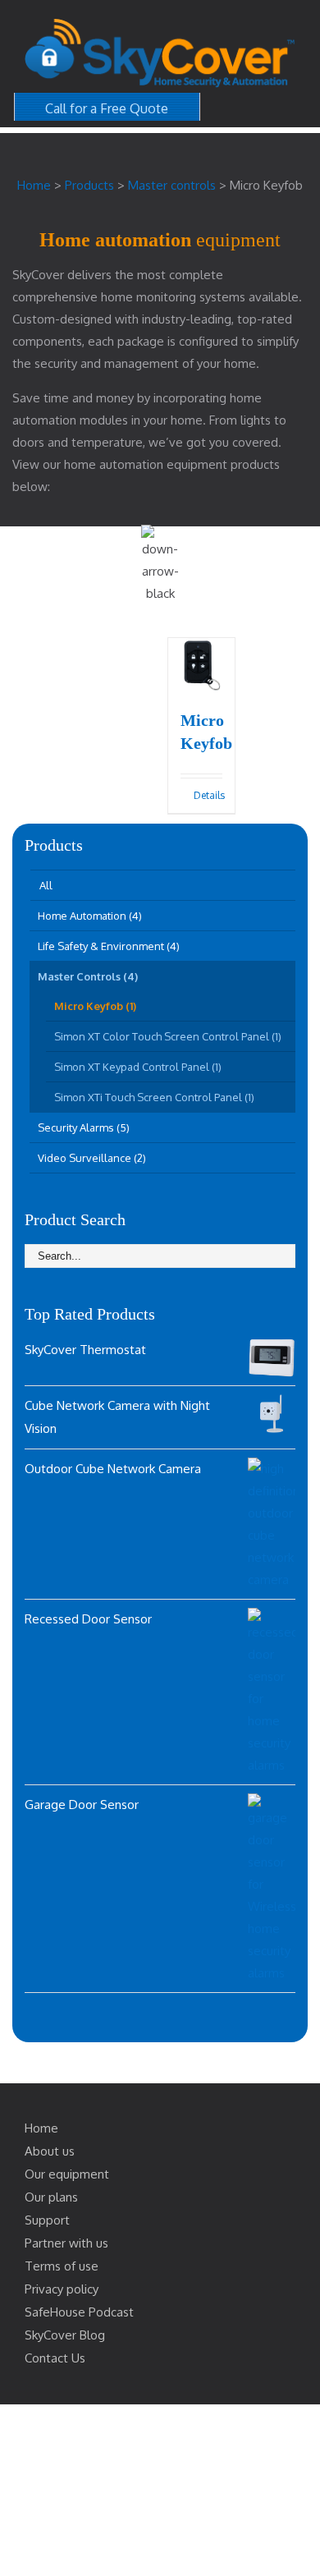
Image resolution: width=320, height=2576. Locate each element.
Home (41, 2128)
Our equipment (67, 2174)
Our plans (51, 2197)
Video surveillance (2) (92, 1158)
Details (208, 795)
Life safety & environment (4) (109, 946)
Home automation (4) (90, 916)
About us (50, 2151)
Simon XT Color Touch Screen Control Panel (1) (168, 1036)
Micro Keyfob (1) (95, 1006)
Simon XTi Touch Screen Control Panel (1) (154, 1097)
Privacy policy (62, 2289)
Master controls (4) (88, 976)
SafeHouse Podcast (79, 2312)
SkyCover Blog (65, 2335)
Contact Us (55, 2358)
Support (47, 2220)
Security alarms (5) (84, 1127)
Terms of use (62, 2266)
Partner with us (66, 2243)
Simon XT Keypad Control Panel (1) (138, 1067)
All (46, 885)
